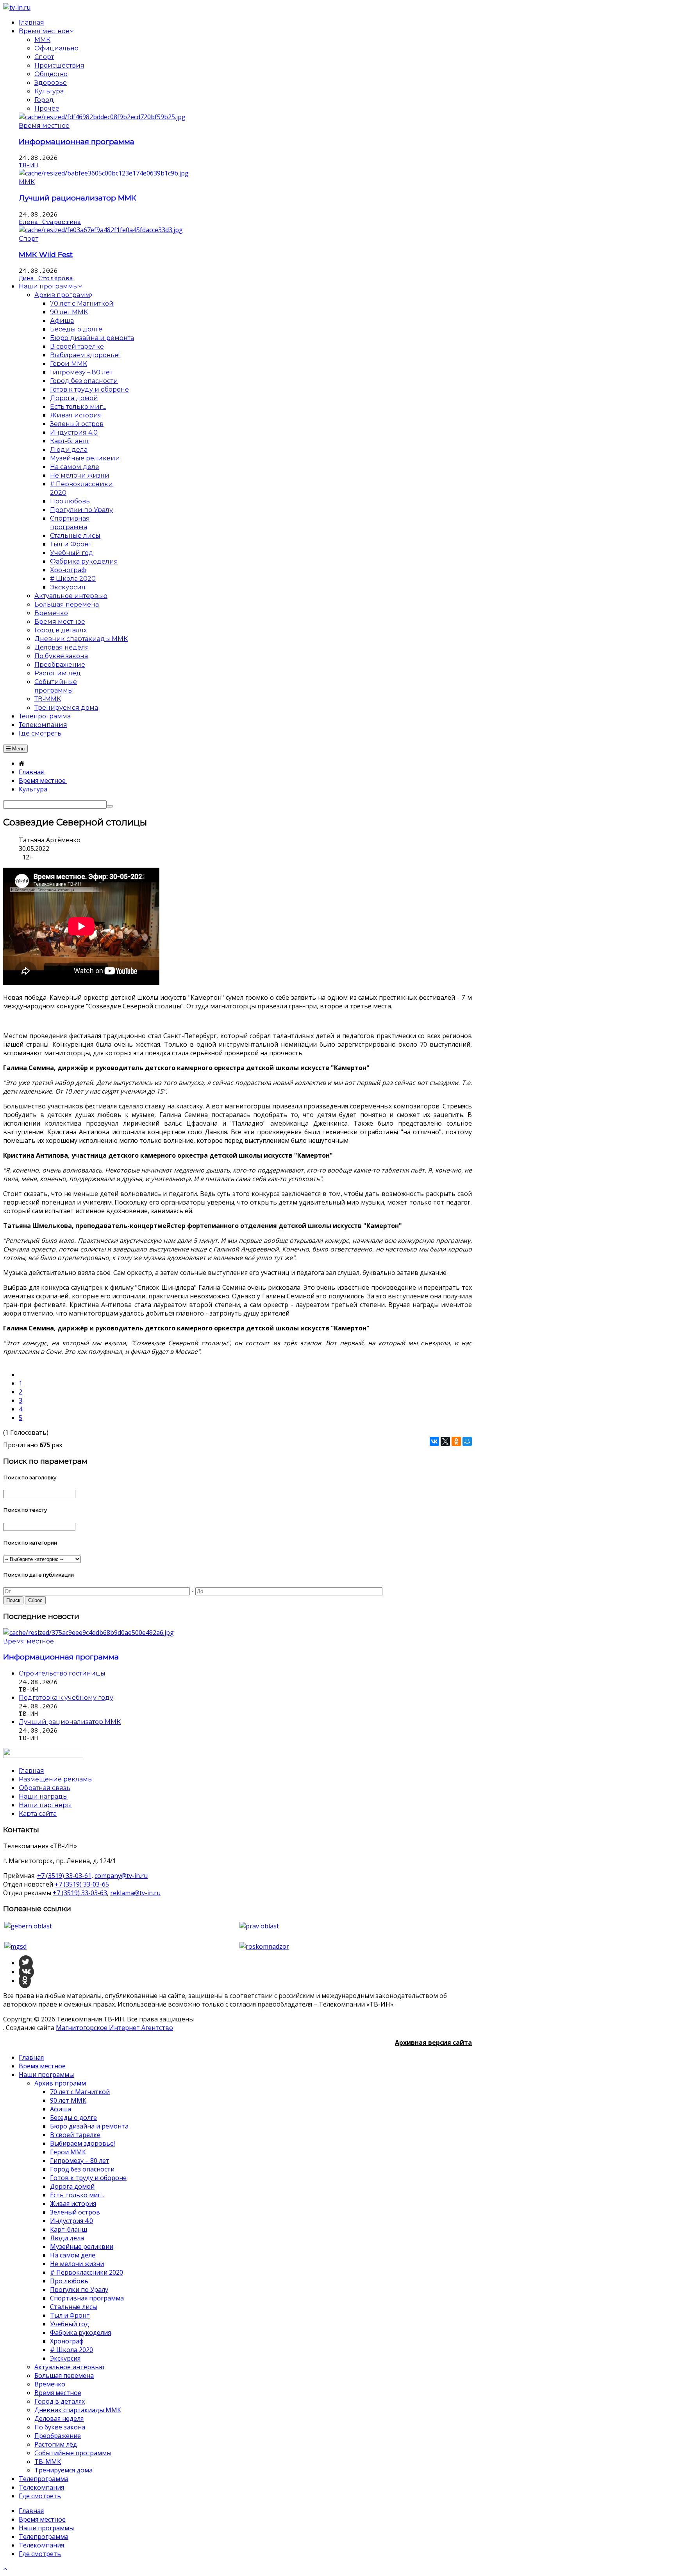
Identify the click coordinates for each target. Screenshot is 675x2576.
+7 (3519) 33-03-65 (82, 1884)
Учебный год (70, 2324)
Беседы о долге (73, 2118)
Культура (49, 91)
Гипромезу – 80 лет (80, 2161)
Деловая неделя (59, 2418)
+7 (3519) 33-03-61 (64, 1876)
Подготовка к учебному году (66, 1698)
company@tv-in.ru (121, 1876)
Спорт (44, 57)
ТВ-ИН (29, 165)
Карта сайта (38, 1814)
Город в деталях (60, 2401)
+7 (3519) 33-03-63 (80, 1893)
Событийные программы (73, 2453)
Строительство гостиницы (62, 1673)
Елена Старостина (50, 222)
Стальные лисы (73, 2307)
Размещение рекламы (56, 1779)
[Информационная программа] (102, 117)
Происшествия (59, 65)
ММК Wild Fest (46, 255)
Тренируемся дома (63, 2470)
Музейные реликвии (82, 2247)
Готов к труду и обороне (88, 2178)
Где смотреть (40, 2496)
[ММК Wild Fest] (101, 230)
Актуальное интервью (69, 2367)
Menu (18, 749)
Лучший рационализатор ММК (78, 198)
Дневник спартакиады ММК (78, 2410)
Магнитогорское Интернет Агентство (114, 2028)
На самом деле (73, 2255)
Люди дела (67, 2238)
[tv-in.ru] (17, 7)
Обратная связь (45, 1788)
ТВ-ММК (48, 2461)
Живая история (73, 2204)
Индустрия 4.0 (71, 2221)
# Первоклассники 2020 (87, 2272)
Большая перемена (64, 2376)
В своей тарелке (75, 2135)
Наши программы (46, 2075)
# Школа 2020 (71, 2350)
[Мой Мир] (467, 1441)
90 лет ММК (68, 2100)
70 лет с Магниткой (80, 2092)
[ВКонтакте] (434, 1441)
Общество (51, 74)
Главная (31, 2057)
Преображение (58, 2436)
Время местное (44, 126)
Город (44, 100)
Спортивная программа (87, 2298)
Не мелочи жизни (77, 2264)
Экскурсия (65, 2358)
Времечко (50, 2384)
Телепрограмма (44, 2479)
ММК (42, 40)
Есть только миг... (77, 2195)
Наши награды (43, 1796)
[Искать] (110, 806)
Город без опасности (82, 2169)
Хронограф (67, 2341)
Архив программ (60, 2083)
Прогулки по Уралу (79, 2290)
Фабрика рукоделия (80, 2333)
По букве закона (60, 2427)
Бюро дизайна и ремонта (89, 2126)
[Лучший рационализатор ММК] (104, 173)
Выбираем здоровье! (82, 2143)
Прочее (47, 108)
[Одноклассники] (456, 1441)
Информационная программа (77, 142)
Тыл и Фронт (70, 2315)
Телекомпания (41, 2487)
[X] (445, 1441)
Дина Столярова (46, 278)
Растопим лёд (56, 2444)
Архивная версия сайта (433, 2043)
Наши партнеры (45, 1805)
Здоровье (51, 83)
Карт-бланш (69, 2229)
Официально (56, 48)
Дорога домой (72, 2186)
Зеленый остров (75, 2212)
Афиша (61, 2109)
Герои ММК (68, 2152)
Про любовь (69, 2281)
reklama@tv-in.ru (135, 1893)
